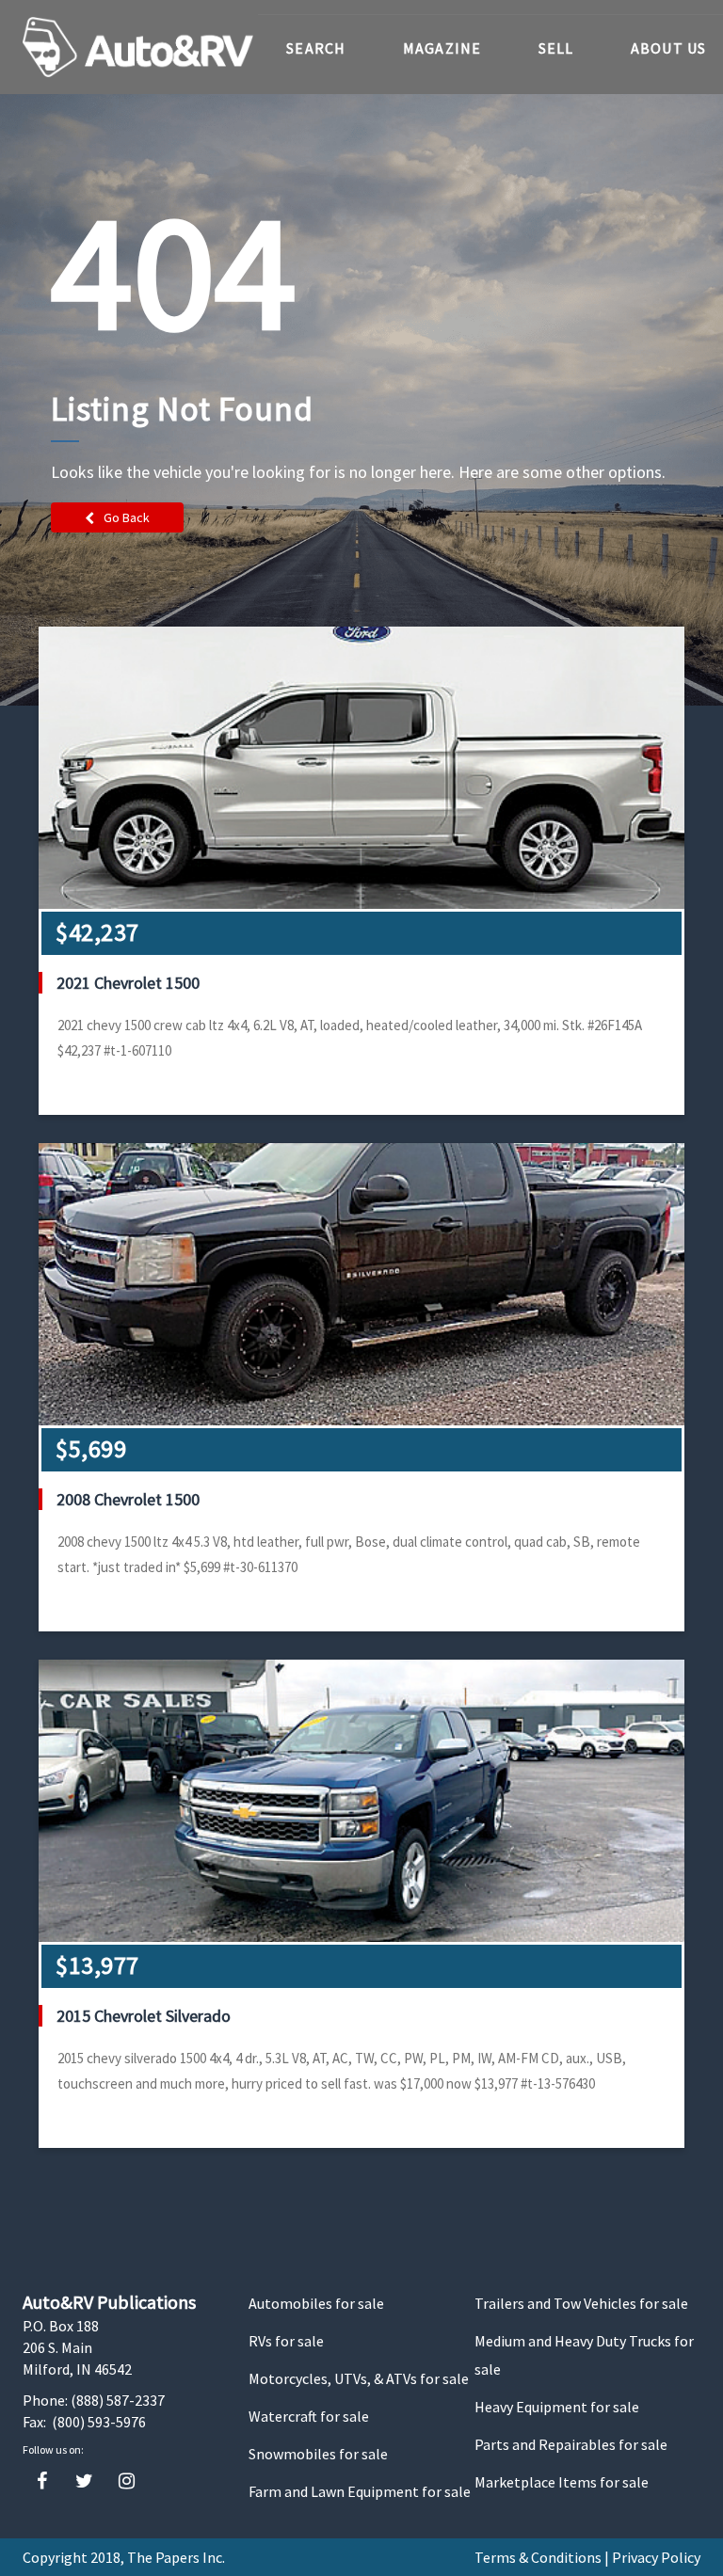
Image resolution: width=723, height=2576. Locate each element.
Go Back (127, 517)
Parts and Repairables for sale (571, 2444)
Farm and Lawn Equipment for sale (360, 2491)
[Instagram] (127, 2481)
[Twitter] (84, 2481)
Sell (556, 48)
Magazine (442, 48)
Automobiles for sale (316, 2303)
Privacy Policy (656, 2557)
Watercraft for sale (309, 2416)
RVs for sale (286, 2341)
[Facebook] (42, 2481)
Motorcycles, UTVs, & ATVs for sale (359, 2378)
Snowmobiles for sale (318, 2454)
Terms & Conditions (538, 2557)
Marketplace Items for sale (562, 2482)
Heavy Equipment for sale (557, 2407)
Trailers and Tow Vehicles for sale (581, 2303)
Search (316, 48)
